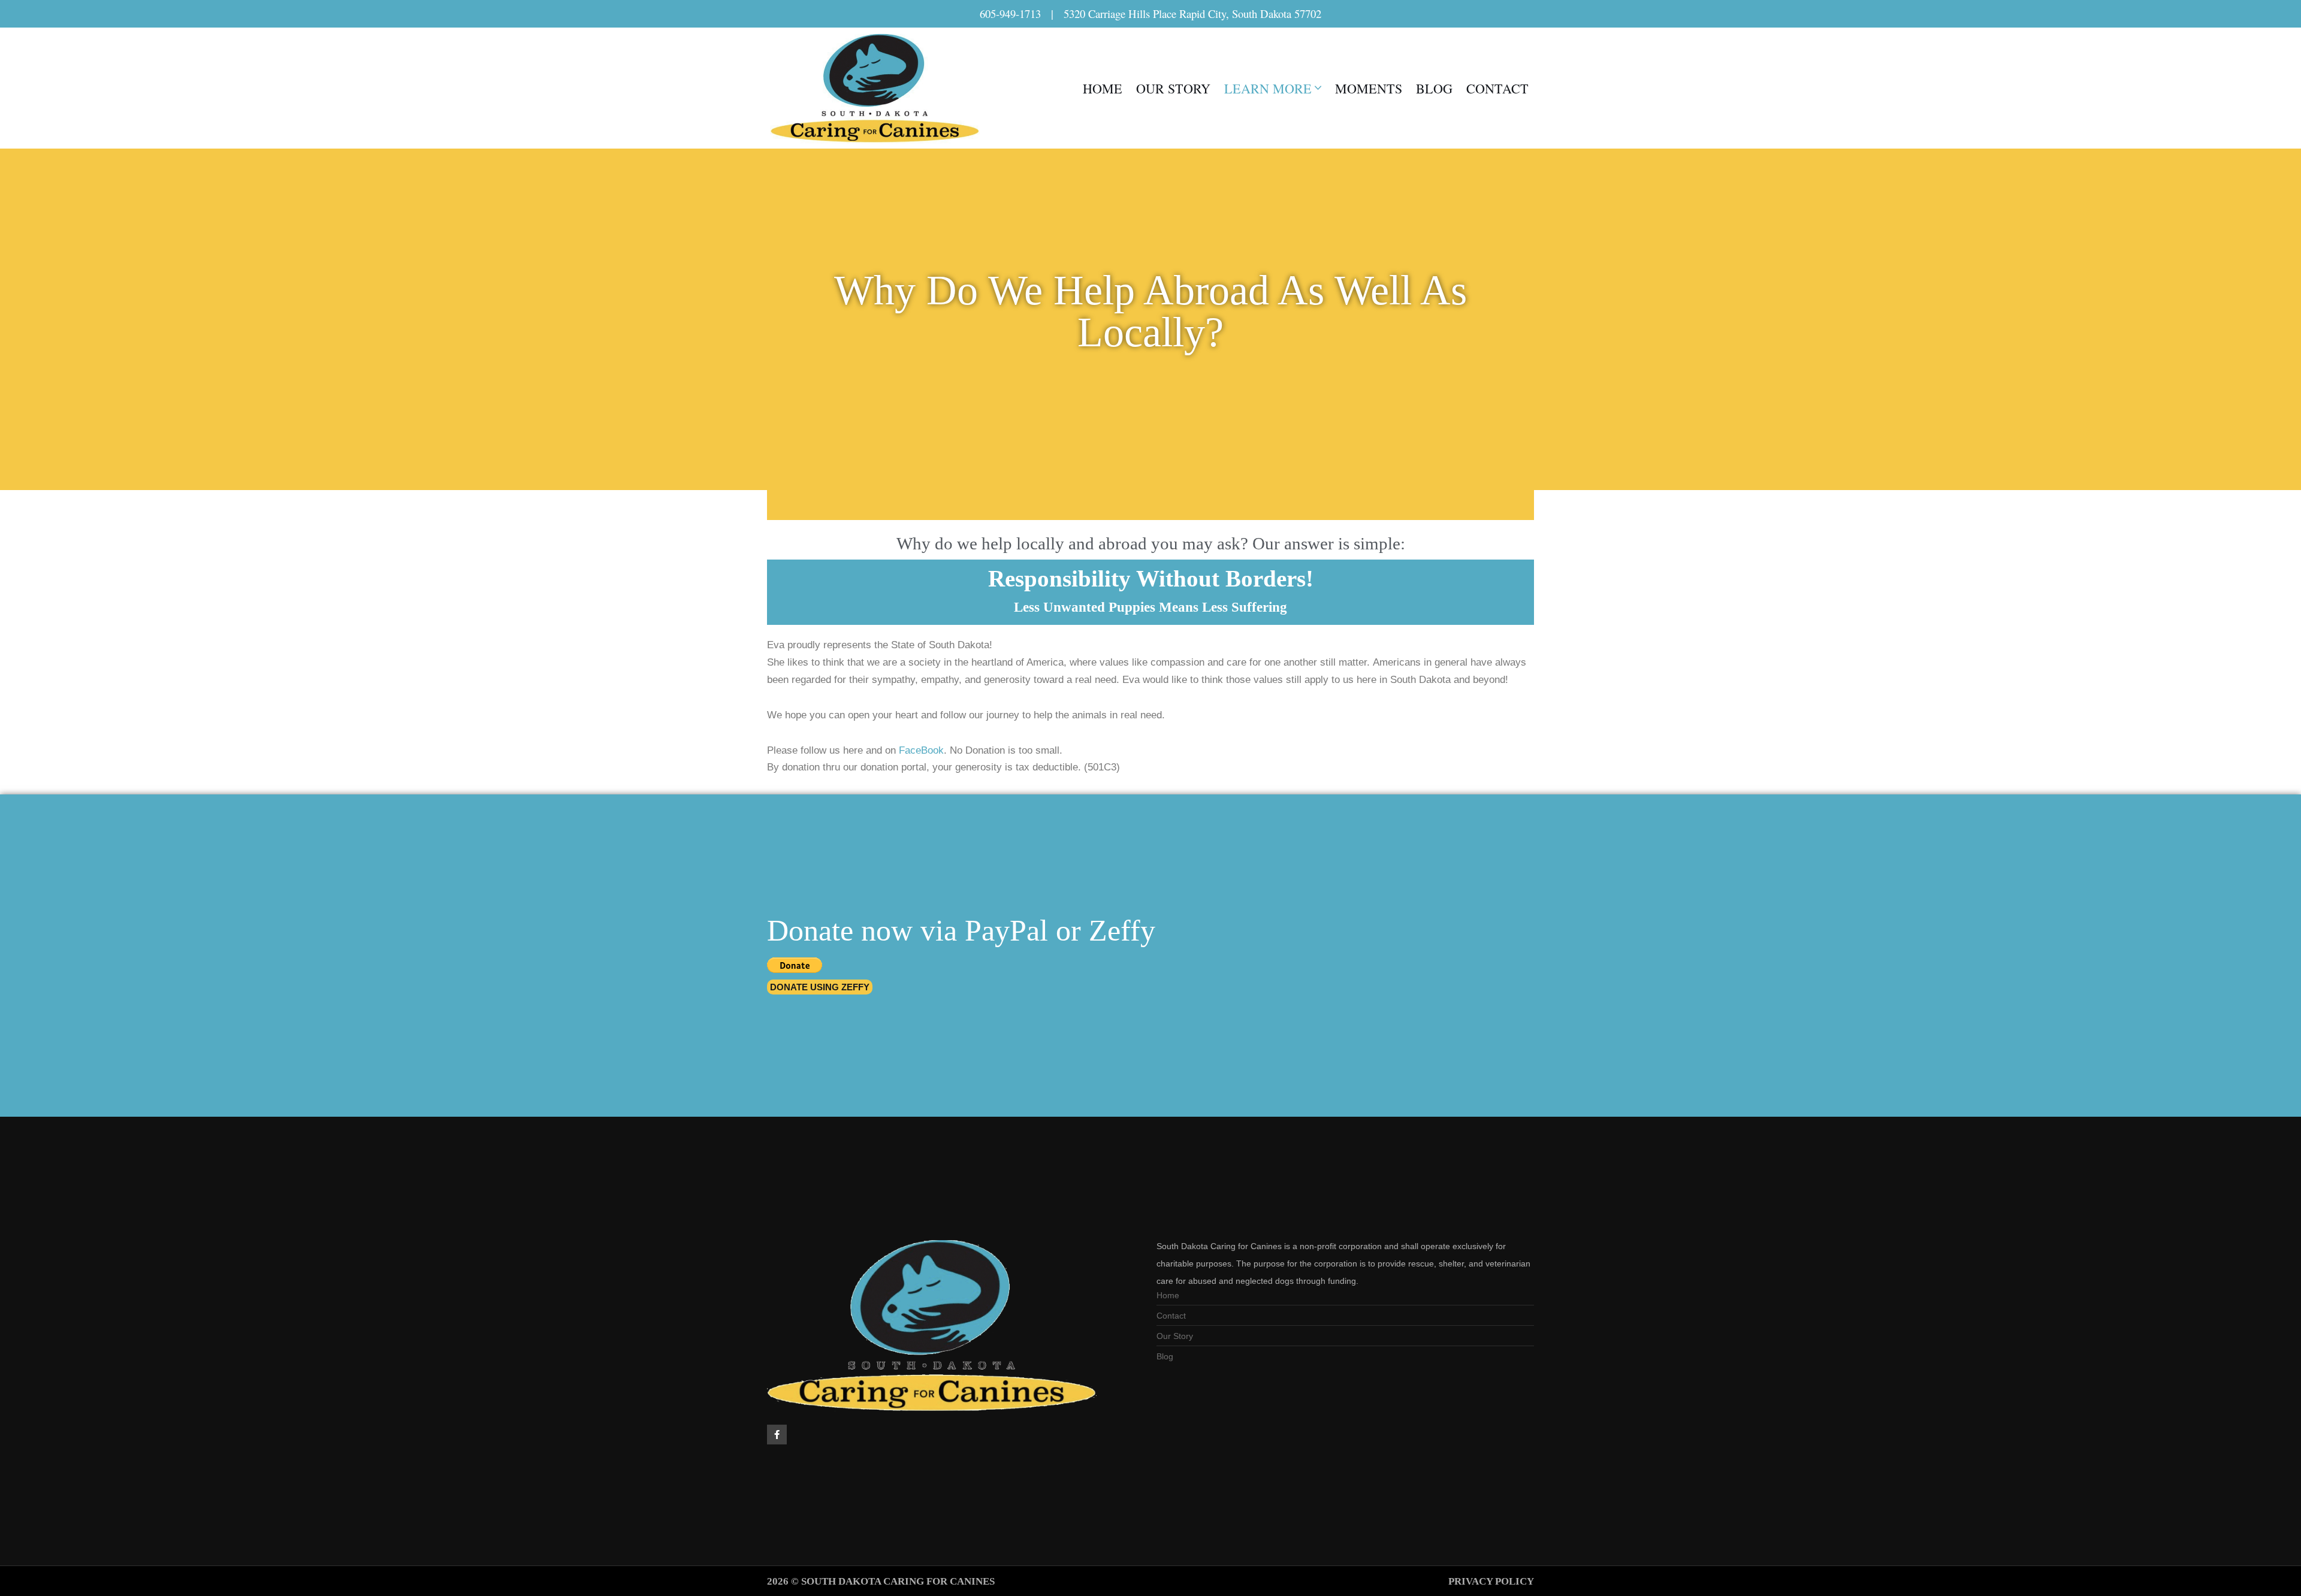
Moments (1369, 88)
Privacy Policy (1491, 1581)
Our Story (1173, 88)
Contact (1497, 88)
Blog (1434, 88)
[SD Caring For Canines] (878, 88)
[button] (1318, 88)
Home (1103, 88)
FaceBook (921, 750)
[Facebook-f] (777, 1435)
